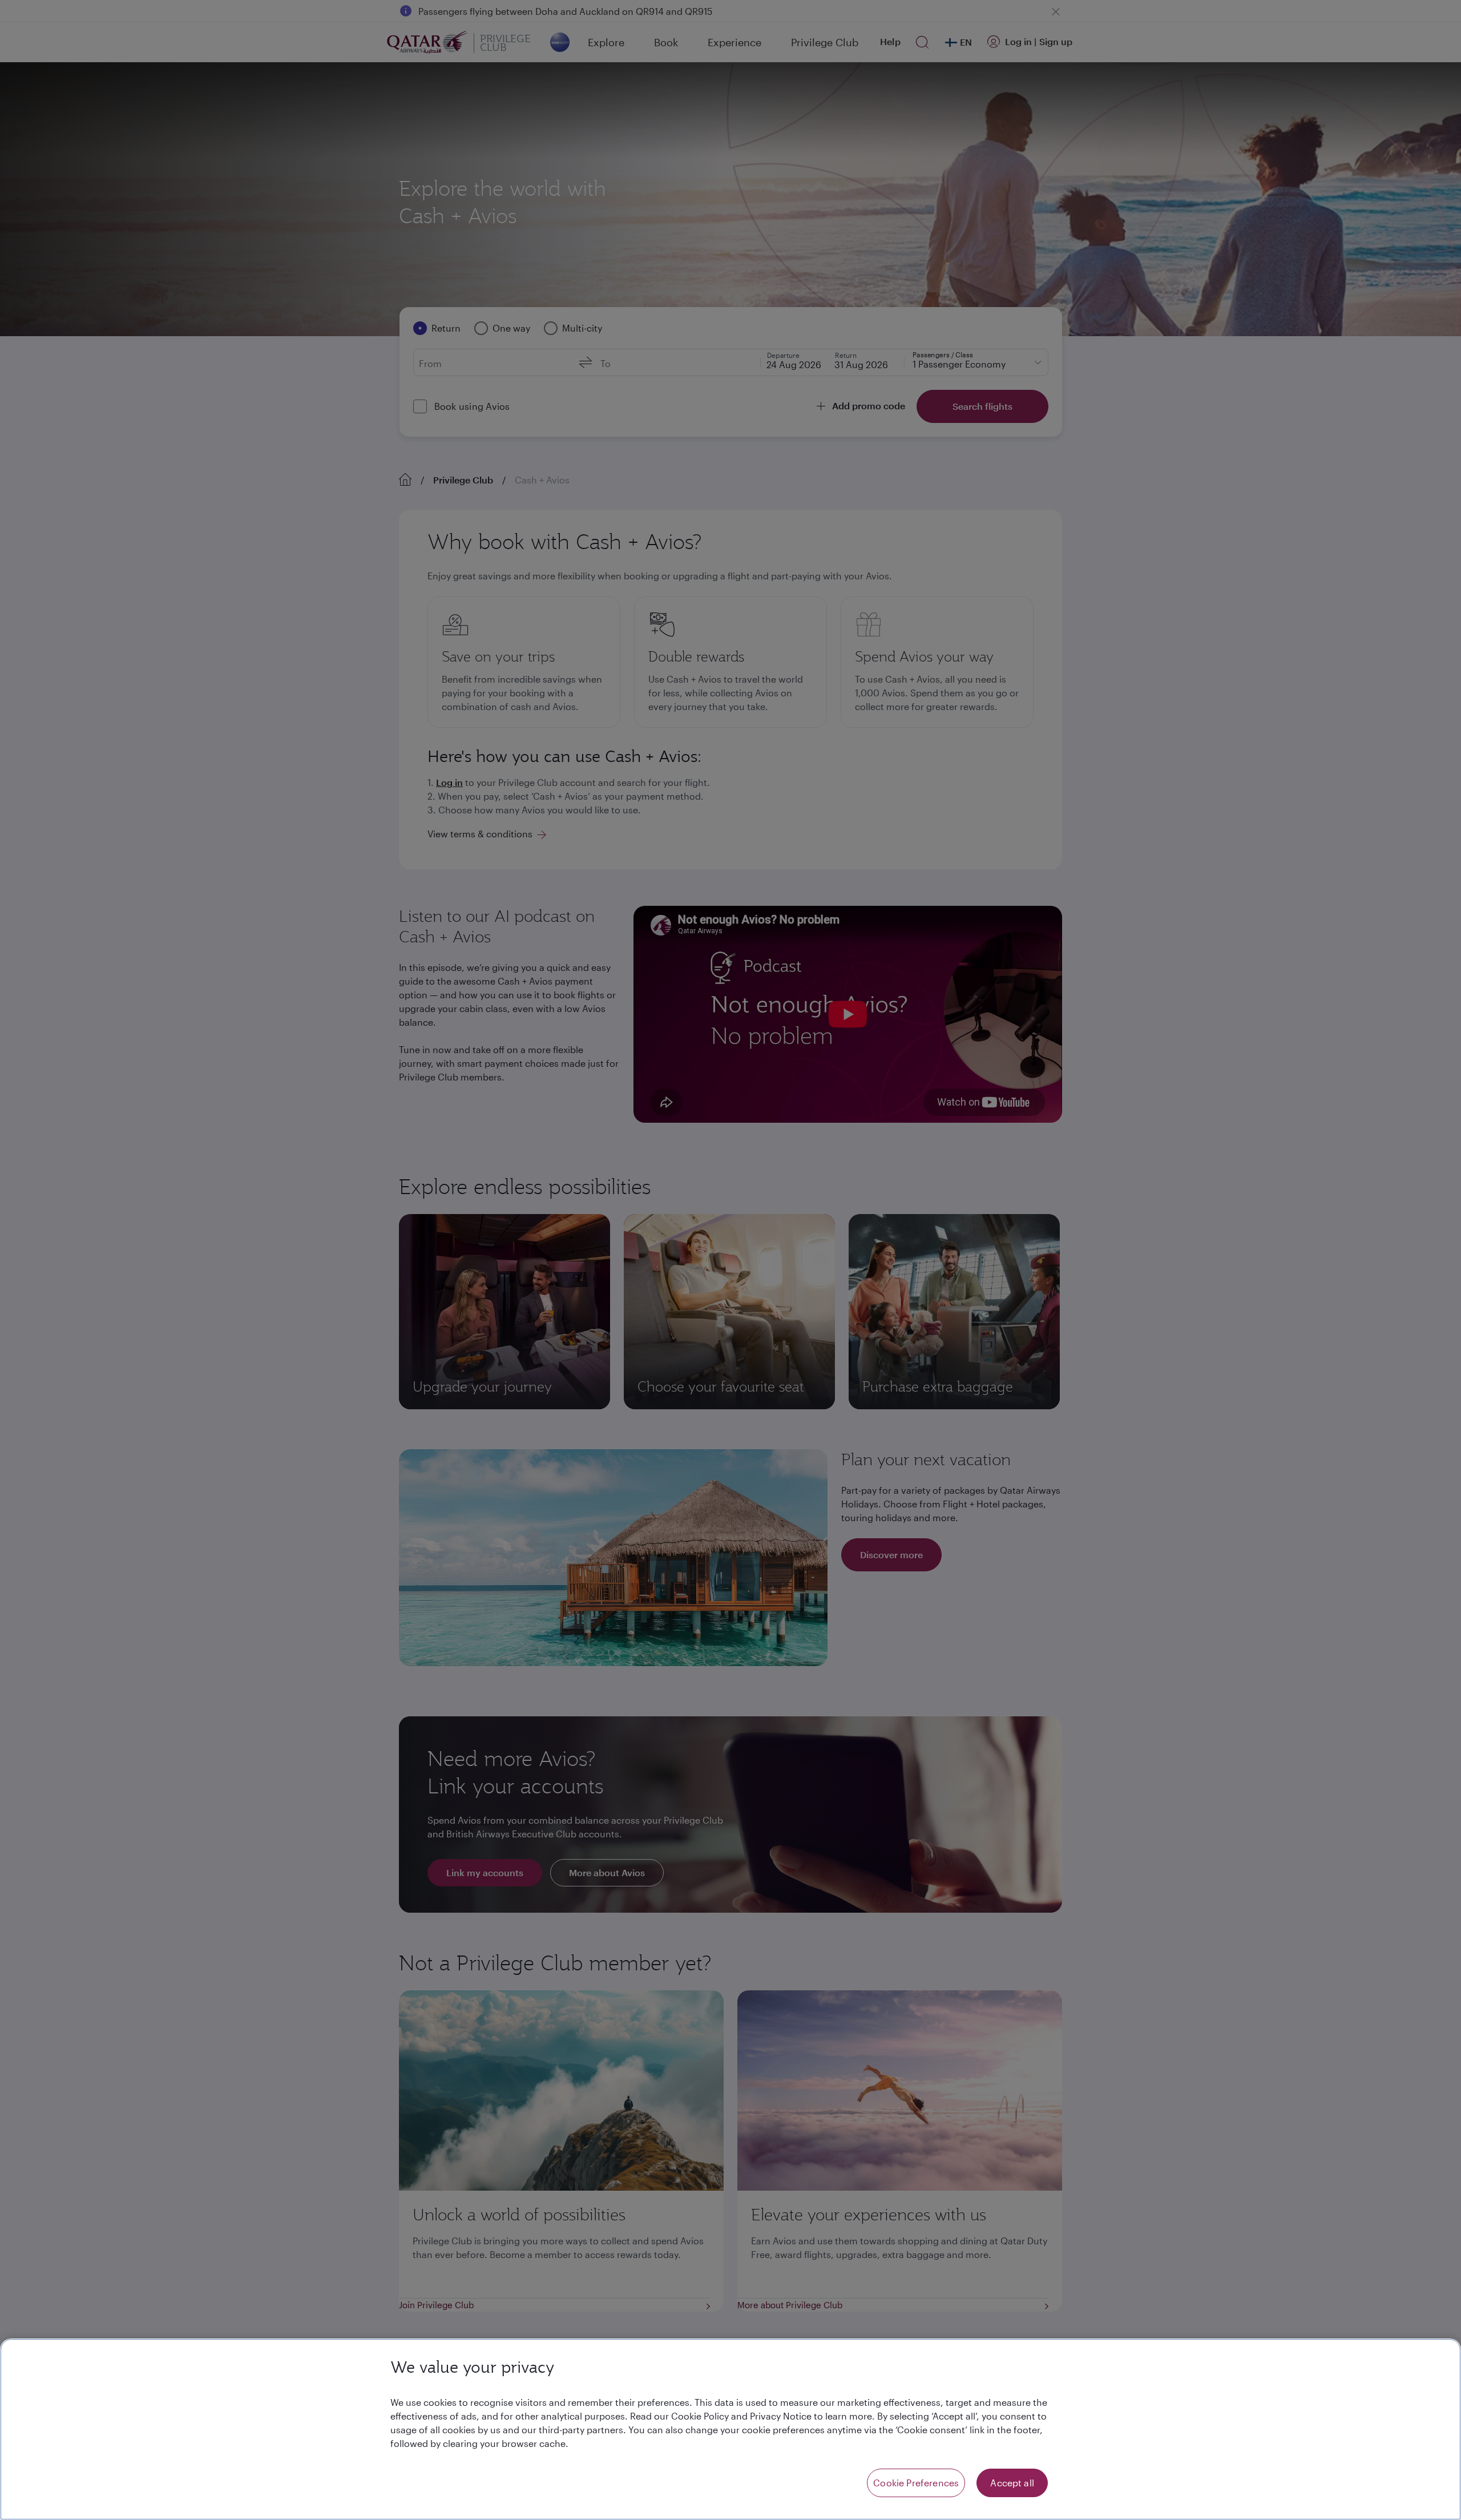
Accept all (1012, 2483)
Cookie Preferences (916, 2483)
